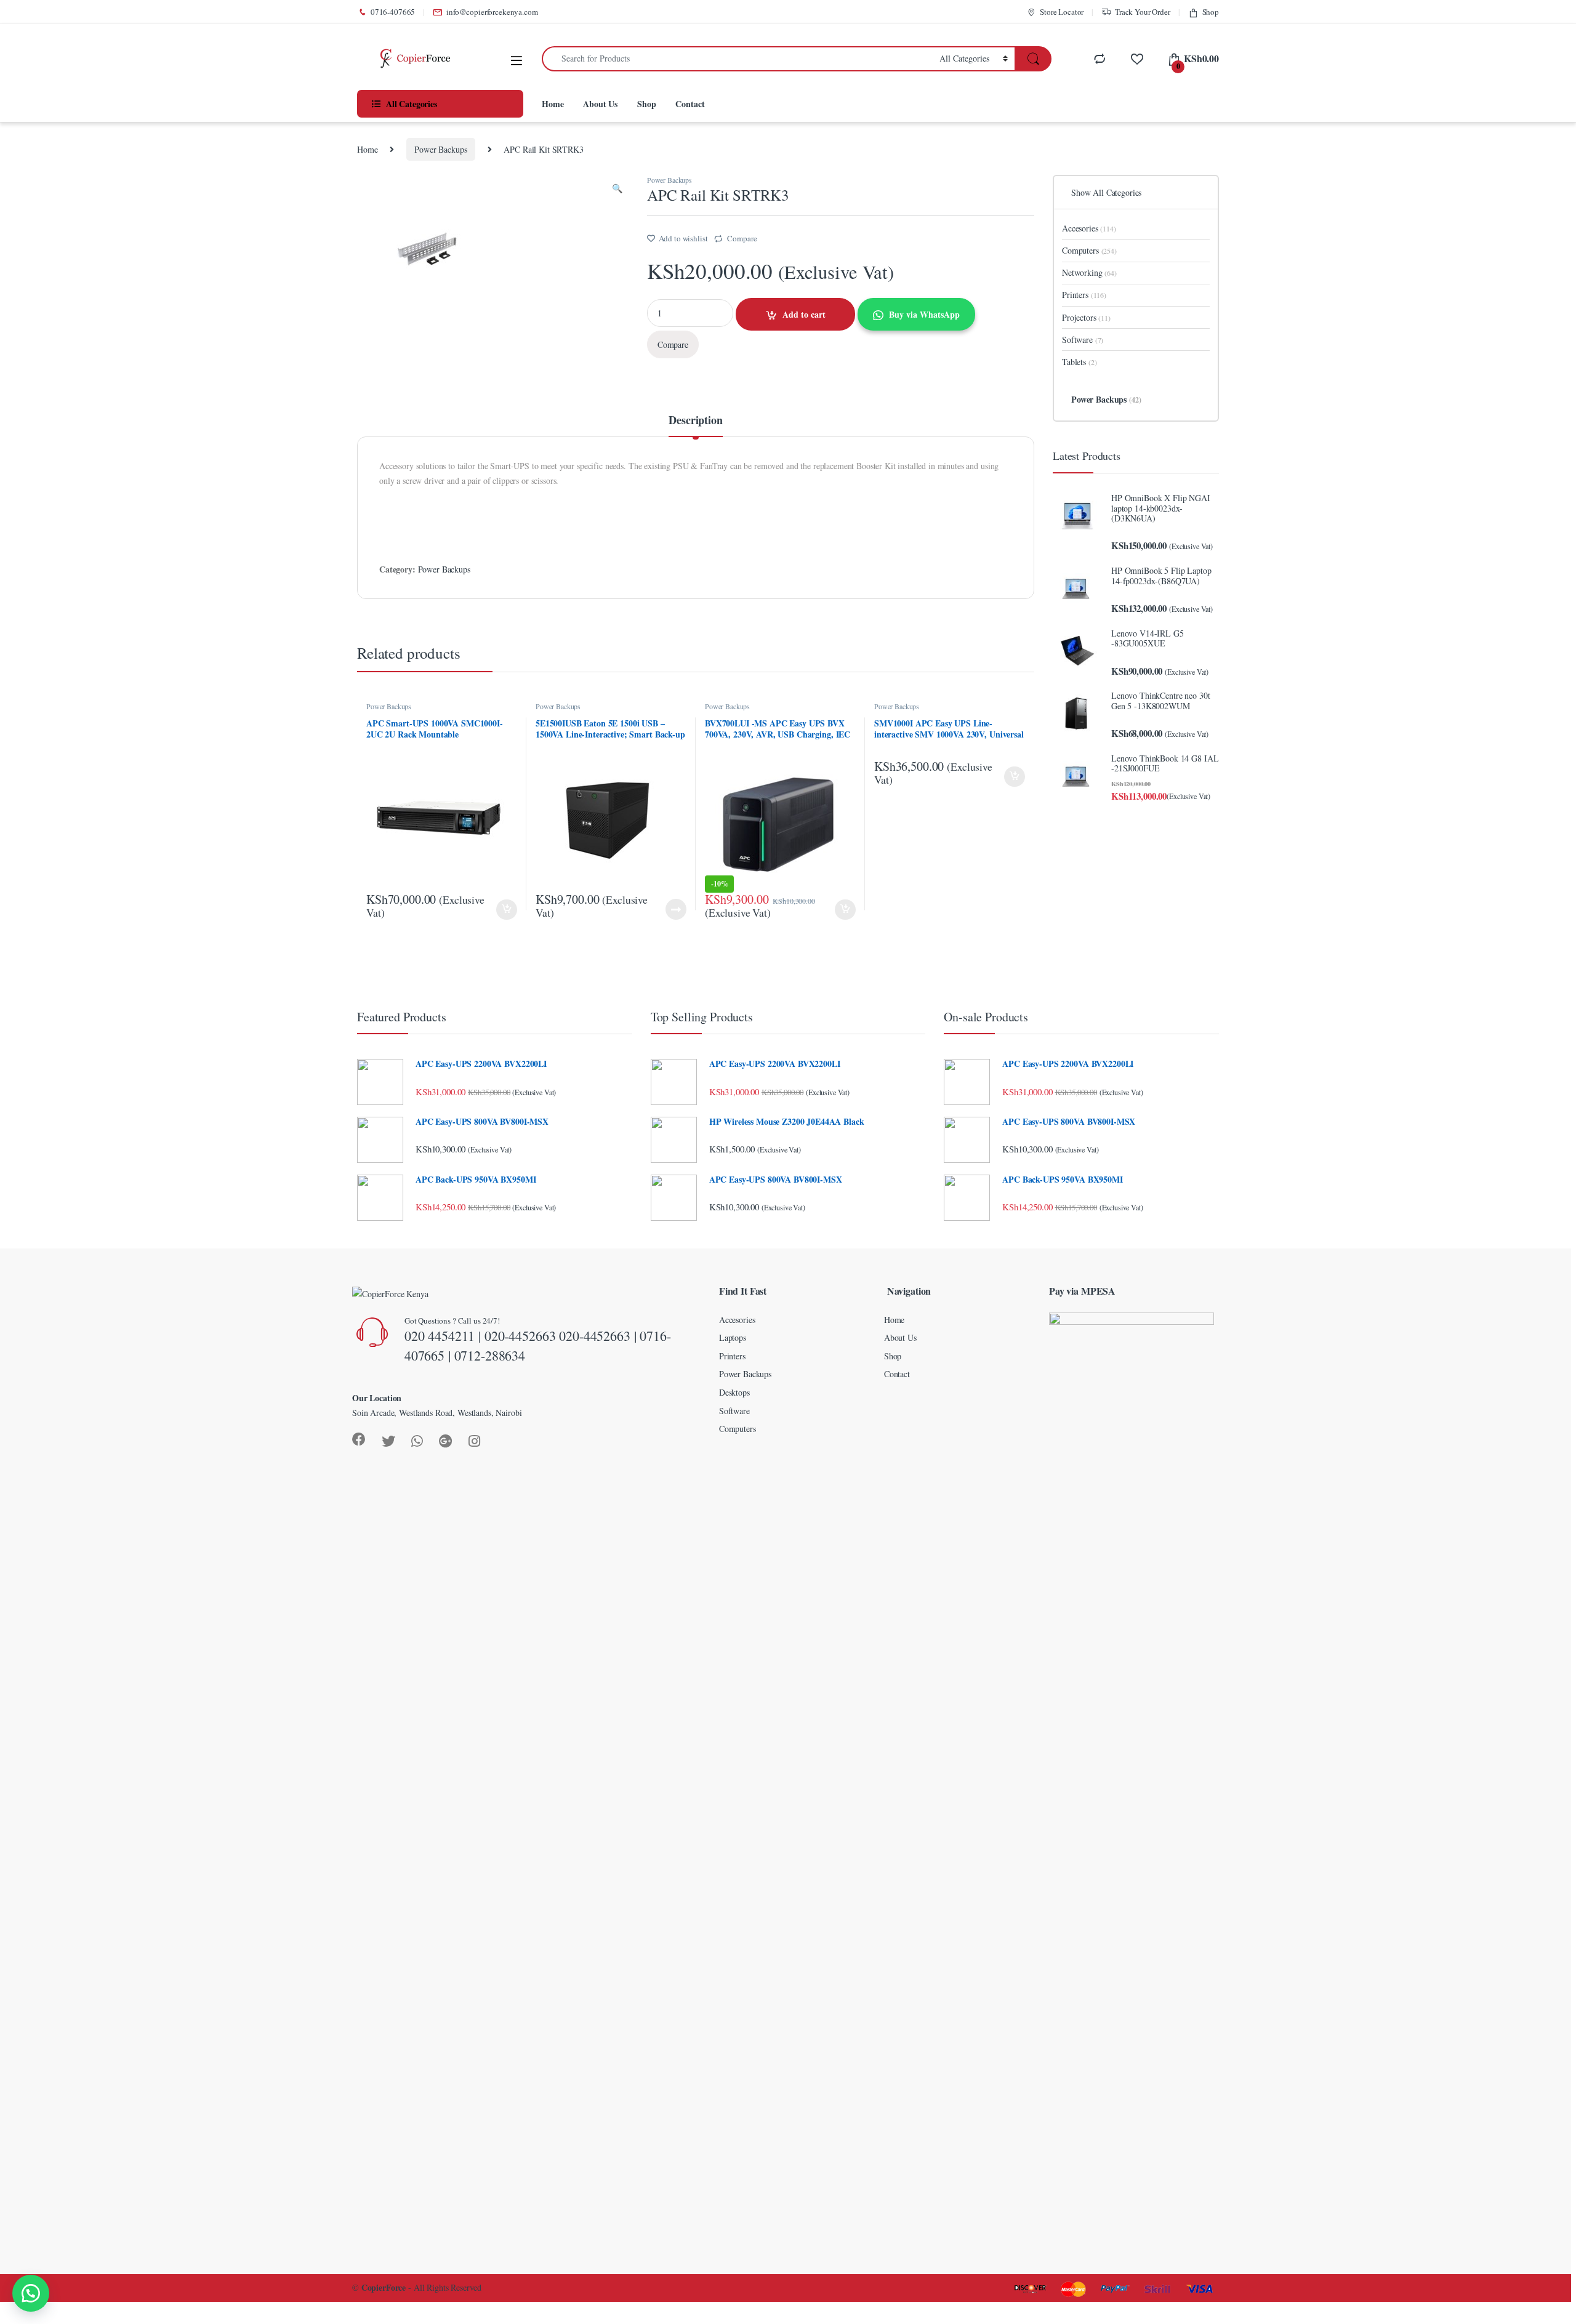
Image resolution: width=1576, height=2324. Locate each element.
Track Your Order (1143, 12)
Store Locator (1062, 12)
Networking (1089, 272)
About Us (600, 104)
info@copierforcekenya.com (492, 12)
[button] (31, 2293)
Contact (690, 104)
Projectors (1086, 317)
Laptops (733, 1337)
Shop (1211, 12)
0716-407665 (393, 12)
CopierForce (384, 2287)
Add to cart (804, 314)
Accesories (1089, 228)
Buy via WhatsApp (924, 314)
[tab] (695, 425)
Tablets (1079, 362)
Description (695, 421)
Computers (1089, 250)
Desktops (734, 1392)
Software (1083, 340)
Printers (1084, 295)
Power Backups (440, 149)
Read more (676, 909)
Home (553, 104)
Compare (742, 238)
